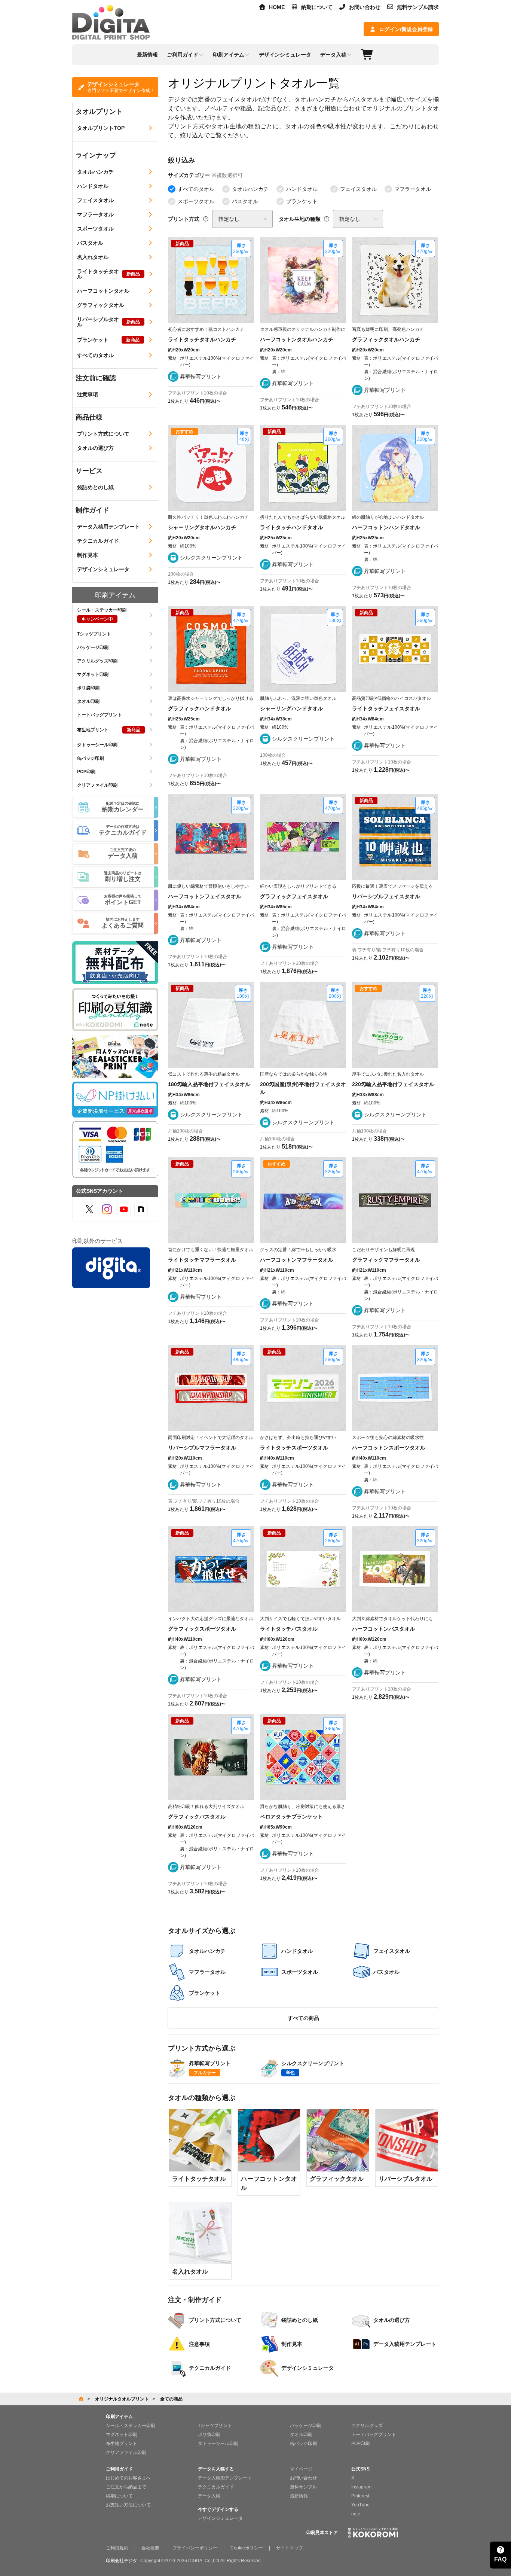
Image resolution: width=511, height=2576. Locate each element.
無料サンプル (303, 2487)
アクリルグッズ (367, 2426)
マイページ (301, 2469)
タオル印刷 (301, 2435)
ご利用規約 (117, 2548)
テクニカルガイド (216, 2487)
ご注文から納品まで (126, 2487)
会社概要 (150, 2548)
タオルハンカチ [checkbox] (250, 189)
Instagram (361, 2487)
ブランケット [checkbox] (302, 201)
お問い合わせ (365, 7)
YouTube (360, 2505)
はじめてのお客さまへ (128, 2478)
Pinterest (360, 2496)
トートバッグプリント (374, 2435)
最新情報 (299, 2496)
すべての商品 (303, 2018)
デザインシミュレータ (220, 2518)
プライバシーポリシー (195, 2548)
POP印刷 (360, 2444)
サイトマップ (290, 2548)
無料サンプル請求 (418, 7)
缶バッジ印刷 (303, 2444)
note (356, 2514)
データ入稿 (209, 2496)
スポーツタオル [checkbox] (196, 201)
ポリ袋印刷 (209, 2435)
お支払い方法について (128, 2505)
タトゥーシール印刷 (218, 2444)
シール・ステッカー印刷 (131, 2426)
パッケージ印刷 (306, 2426)
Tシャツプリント (215, 2426)
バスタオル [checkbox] (245, 201)
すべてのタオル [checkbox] (196, 189)
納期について (317, 7)
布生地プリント (122, 2444)
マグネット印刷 (122, 2435)
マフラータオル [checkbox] (413, 189)
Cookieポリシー (247, 2548)
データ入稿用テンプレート (225, 2478)
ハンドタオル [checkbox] (302, 189)
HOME (277, 7)
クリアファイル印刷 (126, 2452)
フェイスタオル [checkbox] (358, 189)
